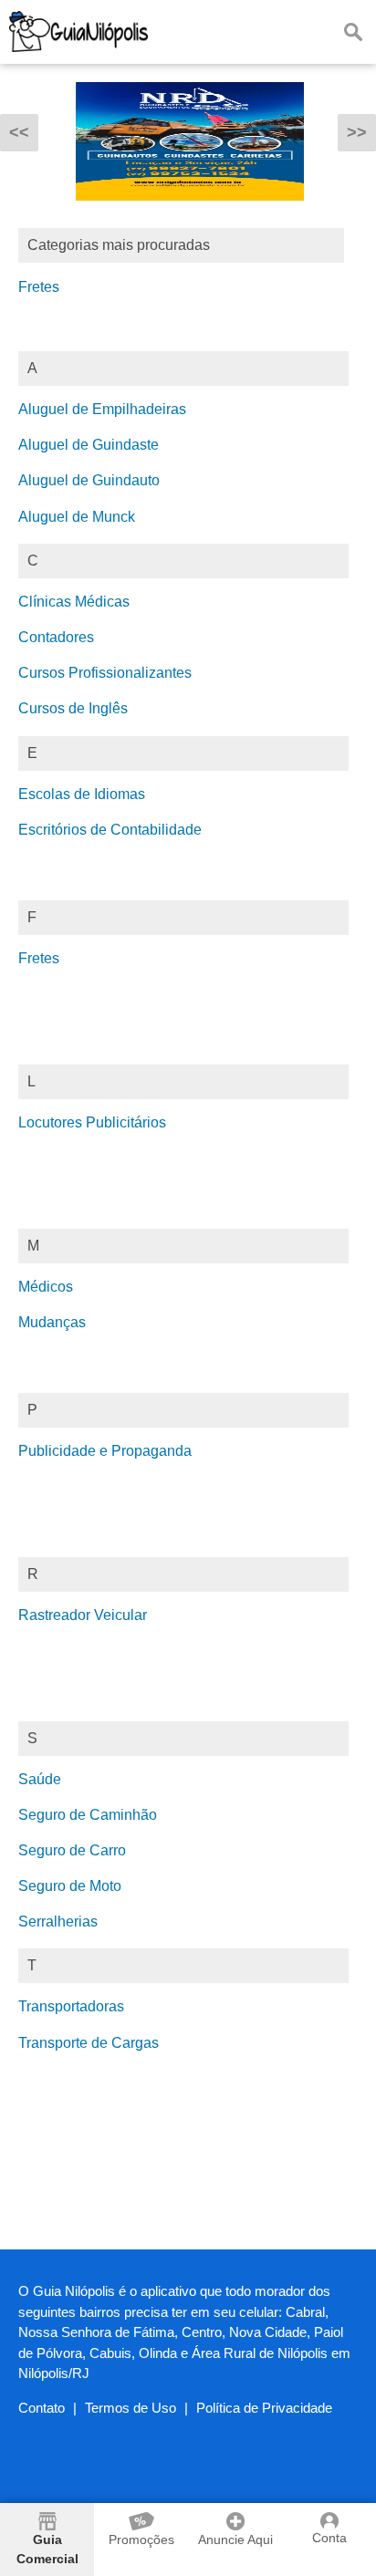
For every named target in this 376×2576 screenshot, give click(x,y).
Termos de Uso (131, 2408)
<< (19, 132)
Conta (329, 2538)
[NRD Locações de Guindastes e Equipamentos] (190, 214)
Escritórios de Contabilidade (110, 830)
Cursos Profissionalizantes (105, 673)
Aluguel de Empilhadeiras (102, 409)
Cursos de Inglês (73, 708)
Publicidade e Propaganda (105, 1451)
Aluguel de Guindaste (89, 445)
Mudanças (52, 1322)
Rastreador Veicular (83, 1615)
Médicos (46, 1287)
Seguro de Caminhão (88, 1815)
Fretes (39, 287)
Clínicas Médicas (74, 602)
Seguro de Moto (70, 1886)
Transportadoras (71, 2006)
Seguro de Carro (72, 1850)
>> (357, 132)
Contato (42, 2408)
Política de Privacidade (264, 2408)
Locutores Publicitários (92, 1122)
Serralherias (58, 1922)
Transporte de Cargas (89, 2043)
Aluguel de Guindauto (89, 480)
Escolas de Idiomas (82, 794)
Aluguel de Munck (77, 517)
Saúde (40, 1779)
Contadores (56, 637)
